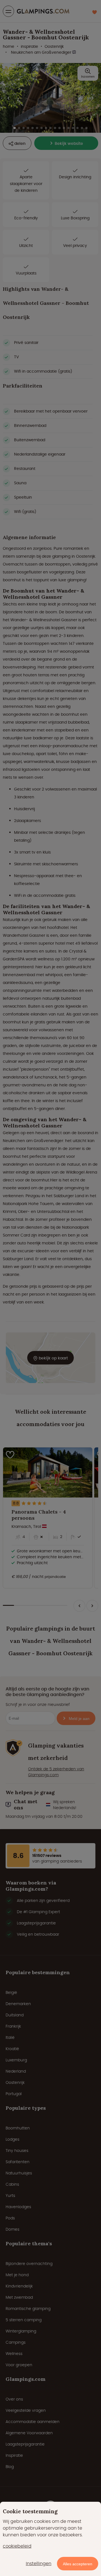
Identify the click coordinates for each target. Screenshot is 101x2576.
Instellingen (39, 2563)
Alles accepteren (78, 2564)
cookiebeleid (17, 2546)
